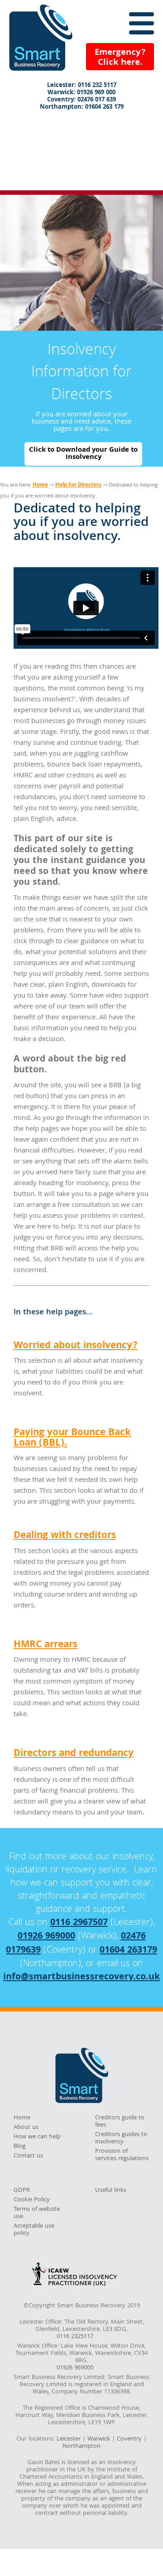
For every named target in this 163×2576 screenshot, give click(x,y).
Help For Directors (78, 485)
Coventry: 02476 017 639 (81, 101)
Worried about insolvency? (76, 1346)
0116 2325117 (75, 2337)
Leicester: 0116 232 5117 (82, 86)
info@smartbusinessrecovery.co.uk (81, 1978)
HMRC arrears (46, 1645)
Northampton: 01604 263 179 (82, 108)
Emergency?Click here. (120, 58)
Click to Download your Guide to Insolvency (83, 454)
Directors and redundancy (74, 1754)
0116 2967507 (79, 1923)
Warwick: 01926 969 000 (81, 93)
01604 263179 (128, 1951)
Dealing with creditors (65, 1536)
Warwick (99, 2439)
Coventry (129, 2439)
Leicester (69, 2439)
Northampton (81, 2446)
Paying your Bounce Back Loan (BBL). (72, 1438)
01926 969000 (46, 1937)
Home (40, 485)
